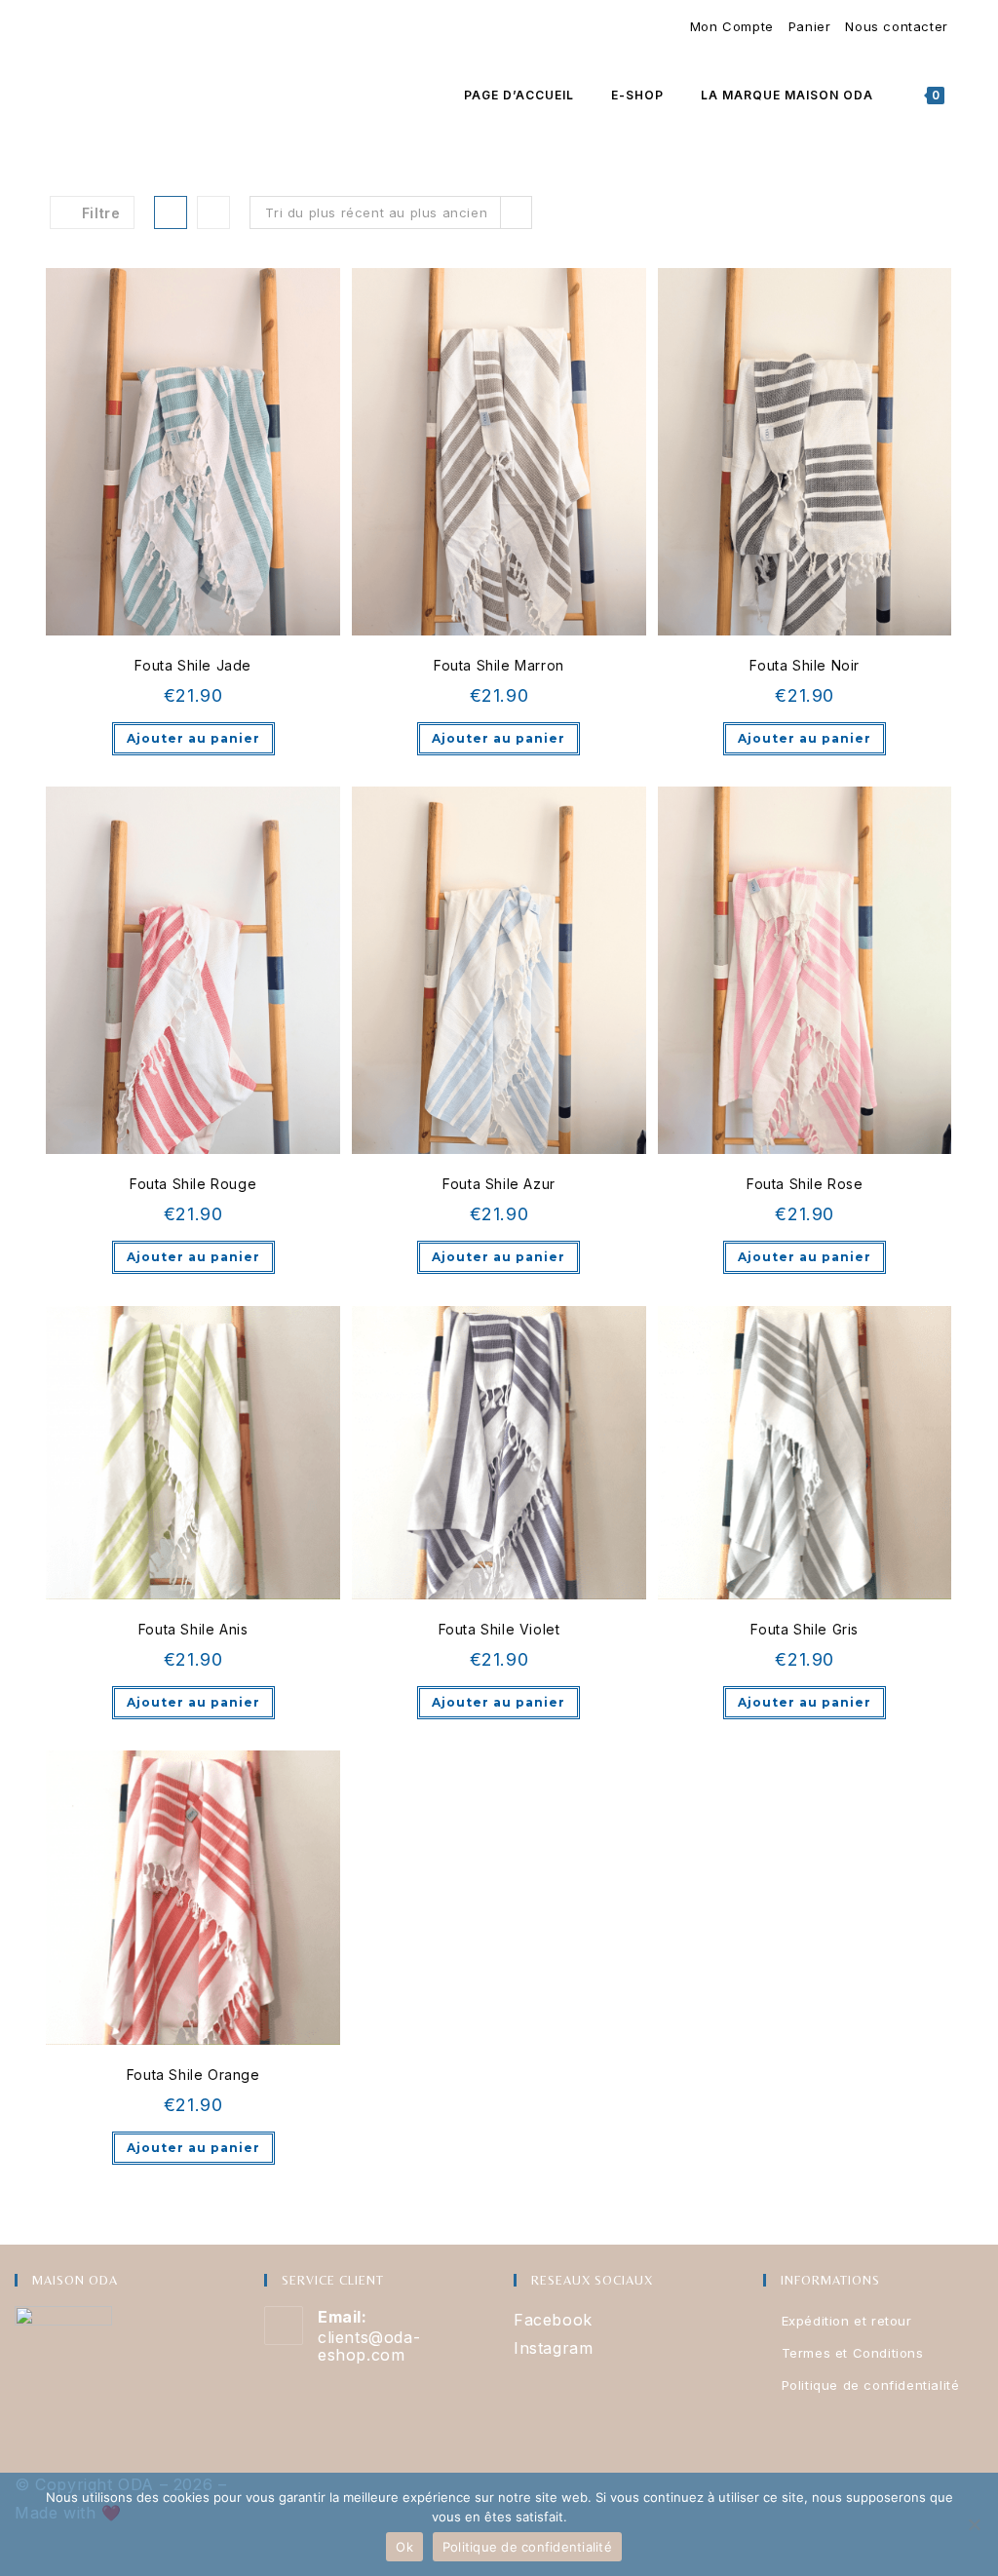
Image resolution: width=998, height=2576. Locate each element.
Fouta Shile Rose (805, 1184)
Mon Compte (732, 26)
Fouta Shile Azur (499, 1184)
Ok (404, 2547)
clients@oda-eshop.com (369, 2346)
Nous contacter (896, 26)
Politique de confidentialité (870, 2385)
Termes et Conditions (853, 2353)
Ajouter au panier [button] (193, 738)
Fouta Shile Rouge (193, 1184)
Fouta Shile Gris (805, 1629)
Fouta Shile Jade (193, 665)
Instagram (553, 2348)
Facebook (553, 2320)
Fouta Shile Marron (499, 665)
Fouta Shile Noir (805, 665)
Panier (810, 26)
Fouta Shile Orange (193, 2075)
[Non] (974, 2524)
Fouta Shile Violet (499, 1629)
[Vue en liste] (213, 212)
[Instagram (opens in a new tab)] (61, 27)
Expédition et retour (847, 2321)
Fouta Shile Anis (193, 1629)
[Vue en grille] (171, 212)
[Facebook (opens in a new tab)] (53, 27)
